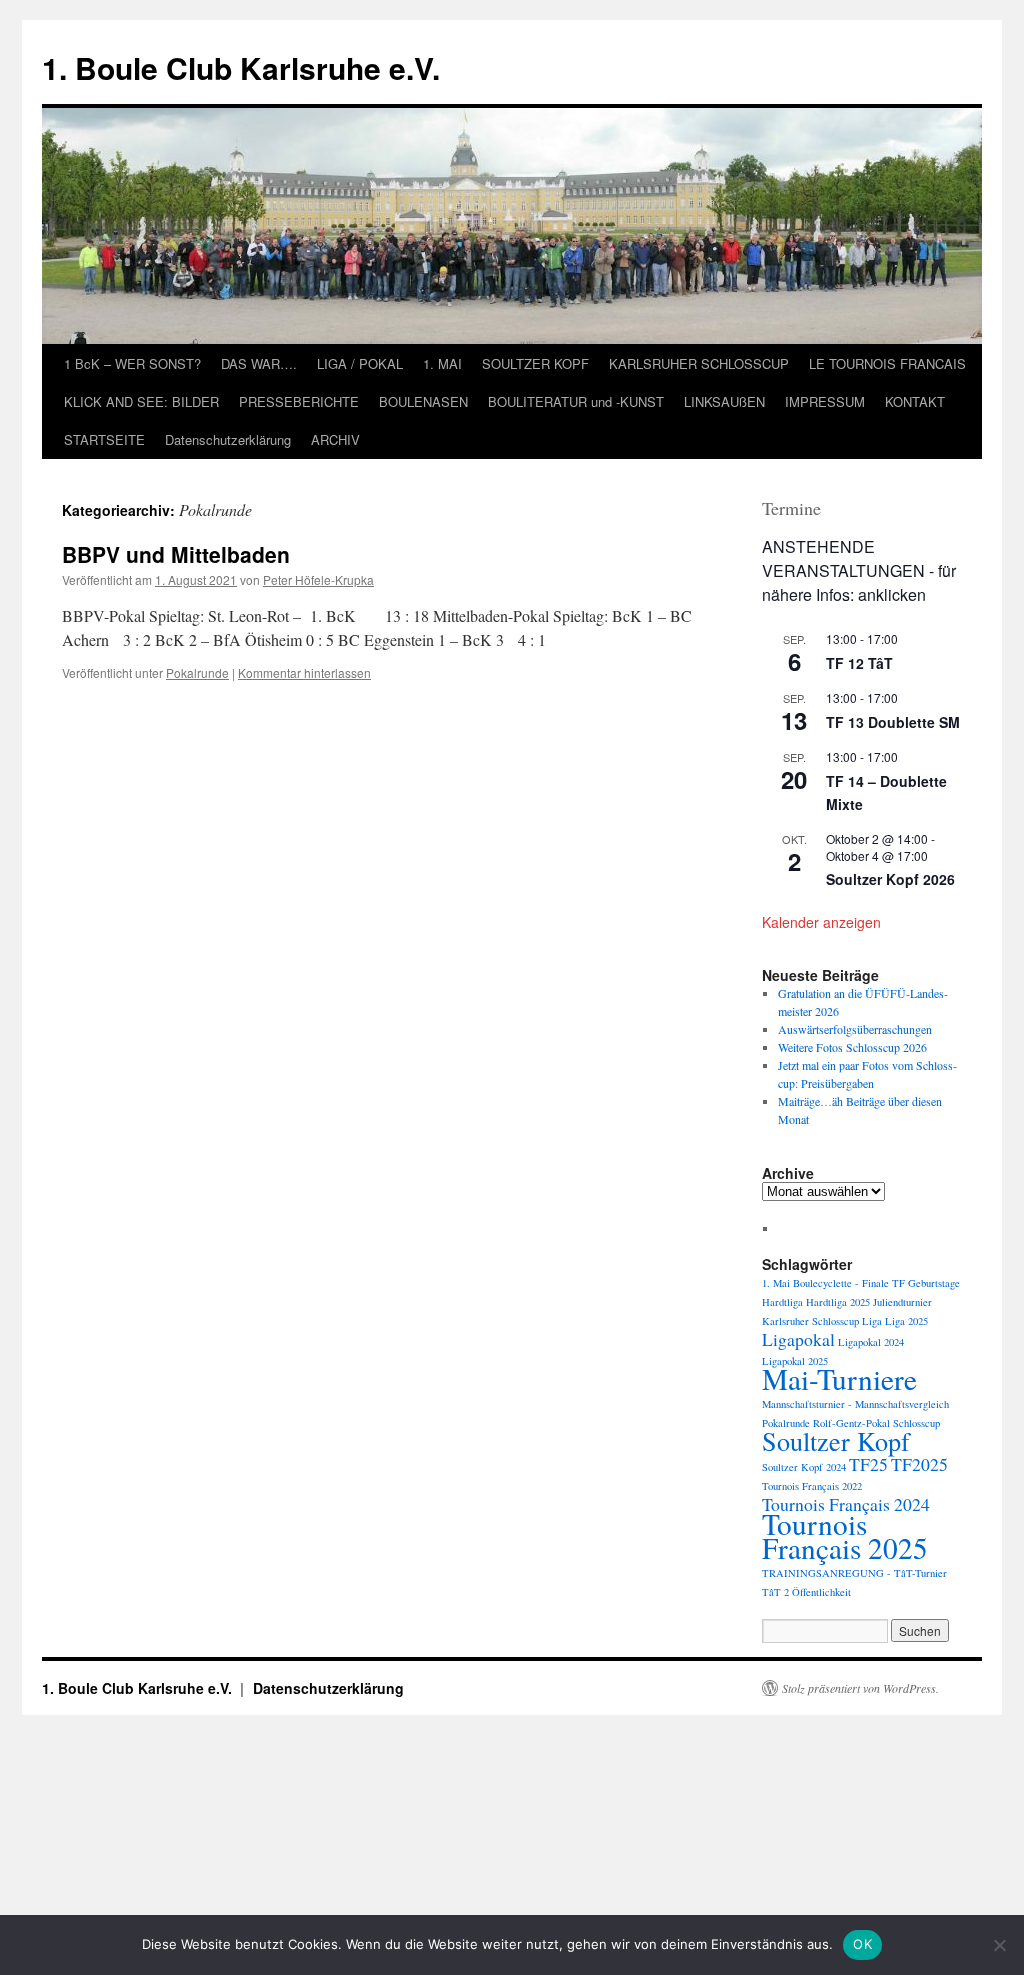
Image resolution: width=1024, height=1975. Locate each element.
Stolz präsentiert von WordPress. (860, 1688)
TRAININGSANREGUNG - (826, 1573)
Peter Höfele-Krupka (318, 579)
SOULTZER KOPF (535, 363)
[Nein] (999, 1945)
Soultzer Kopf (836, 1440)
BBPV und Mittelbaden (176, 554)
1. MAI (442, 363)
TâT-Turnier (920, 1573)
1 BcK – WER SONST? (132, 363)
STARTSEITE (104, 439)
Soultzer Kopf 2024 (804, 1467)
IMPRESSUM (825, 401)
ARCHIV (335, 439)
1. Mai (776, 1283)
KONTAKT (915, 401)
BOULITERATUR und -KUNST (576, 401)
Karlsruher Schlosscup (810, 1321)
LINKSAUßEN (724, 401)
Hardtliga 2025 (838, 1302)
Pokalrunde (197, 672)
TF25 (868, 1464)
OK (862, 1944)
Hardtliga (782, 1302)
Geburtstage (934, 1283)
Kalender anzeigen (821, 922)
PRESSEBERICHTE (299, 401)
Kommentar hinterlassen (304, 672)
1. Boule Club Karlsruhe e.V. (241, 67)
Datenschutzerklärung (228, 439)
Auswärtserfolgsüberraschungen (855, 1029)
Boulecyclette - (826, 1283)
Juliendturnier (902, 1302)
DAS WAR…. (259, 363)
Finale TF (883, 1283)
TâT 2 (775, 1592)
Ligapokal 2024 (871, 1342)
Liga (872, 1321)
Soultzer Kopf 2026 (890, 879)
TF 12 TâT (859, 663)
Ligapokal (798, 1339)
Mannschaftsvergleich (902, 1404)
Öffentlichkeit (821, 1592)
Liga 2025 (906, 1321)
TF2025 (919, 1464)
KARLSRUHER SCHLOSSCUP (699, 363)
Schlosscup (916, 1423)
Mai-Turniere (839, 1378)
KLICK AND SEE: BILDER (141, 401)
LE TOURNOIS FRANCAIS (887, 363)
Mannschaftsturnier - (807, 1404)
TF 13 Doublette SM (893, 722)
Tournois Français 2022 (812, 1486)
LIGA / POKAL (360, 363)
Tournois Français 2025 (845, 1535)
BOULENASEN (423, 401)
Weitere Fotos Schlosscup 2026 (852, 1047)
